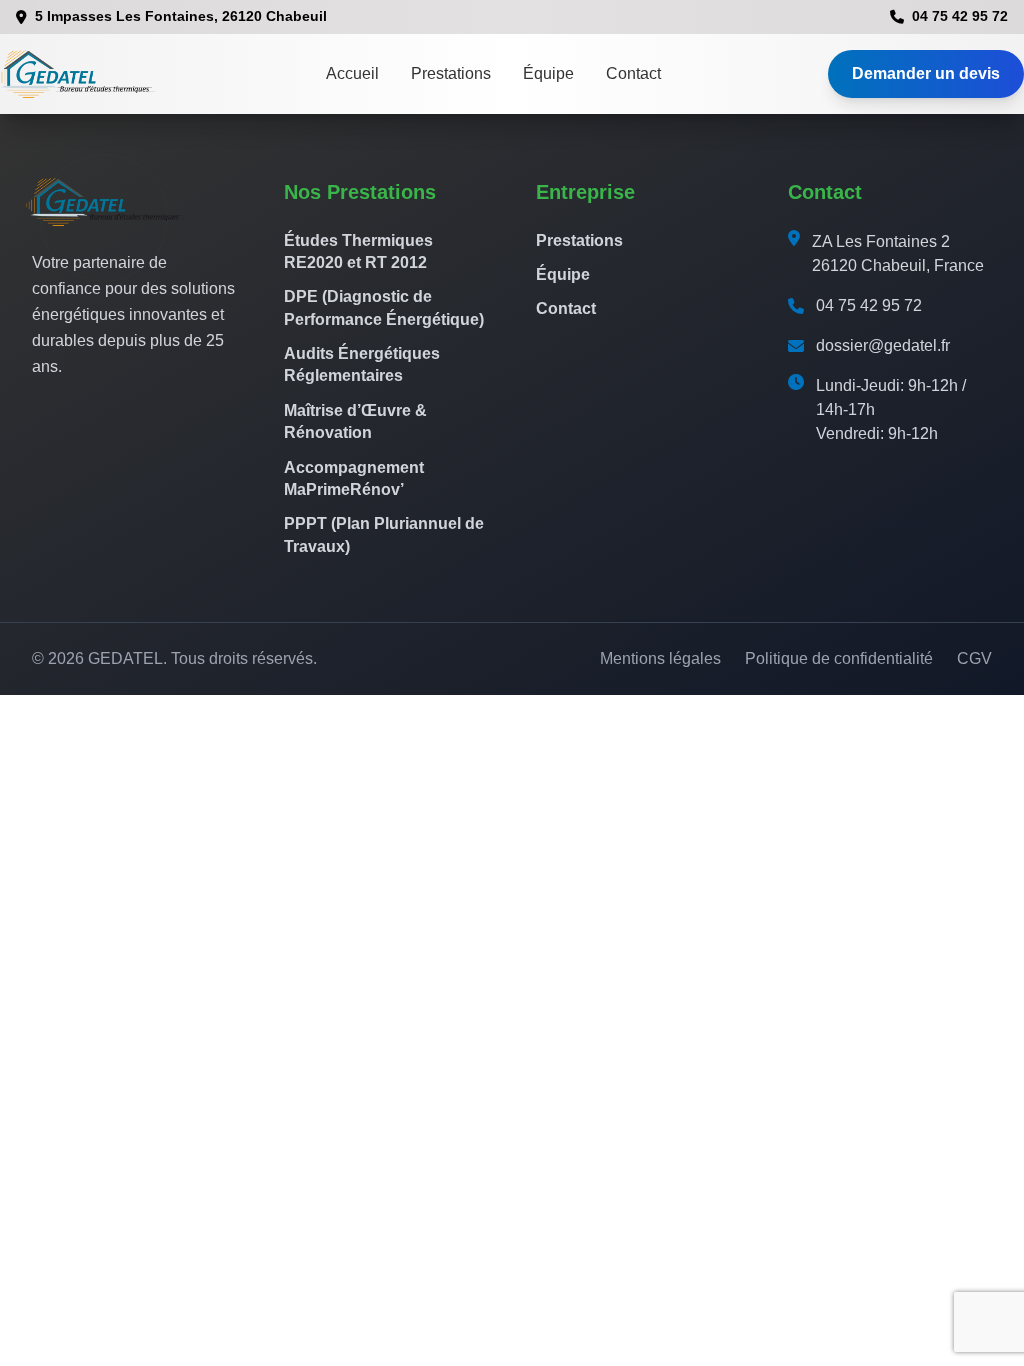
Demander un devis (926, 73)
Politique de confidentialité (839, 658)
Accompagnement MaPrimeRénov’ (354, 478)
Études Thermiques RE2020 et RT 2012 (358, 251)
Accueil (352, 73)
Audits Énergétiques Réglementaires (362, 364)
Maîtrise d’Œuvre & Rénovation (355, 421)
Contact (633, 73)
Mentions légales (660, 658)
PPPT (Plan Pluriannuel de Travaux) (384, 534)
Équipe (548, 73)
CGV (974, 658)
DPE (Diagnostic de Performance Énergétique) (384, 307)
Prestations (451, 73)
